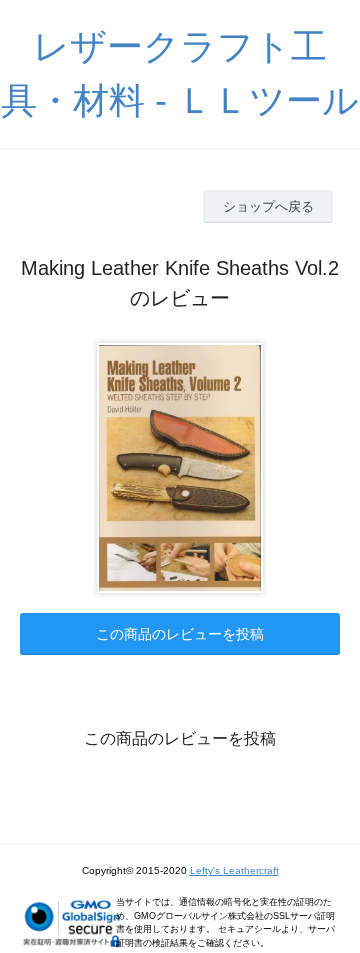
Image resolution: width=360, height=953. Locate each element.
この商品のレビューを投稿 (180, 634)
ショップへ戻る (268, 206)
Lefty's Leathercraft (234, 870)
